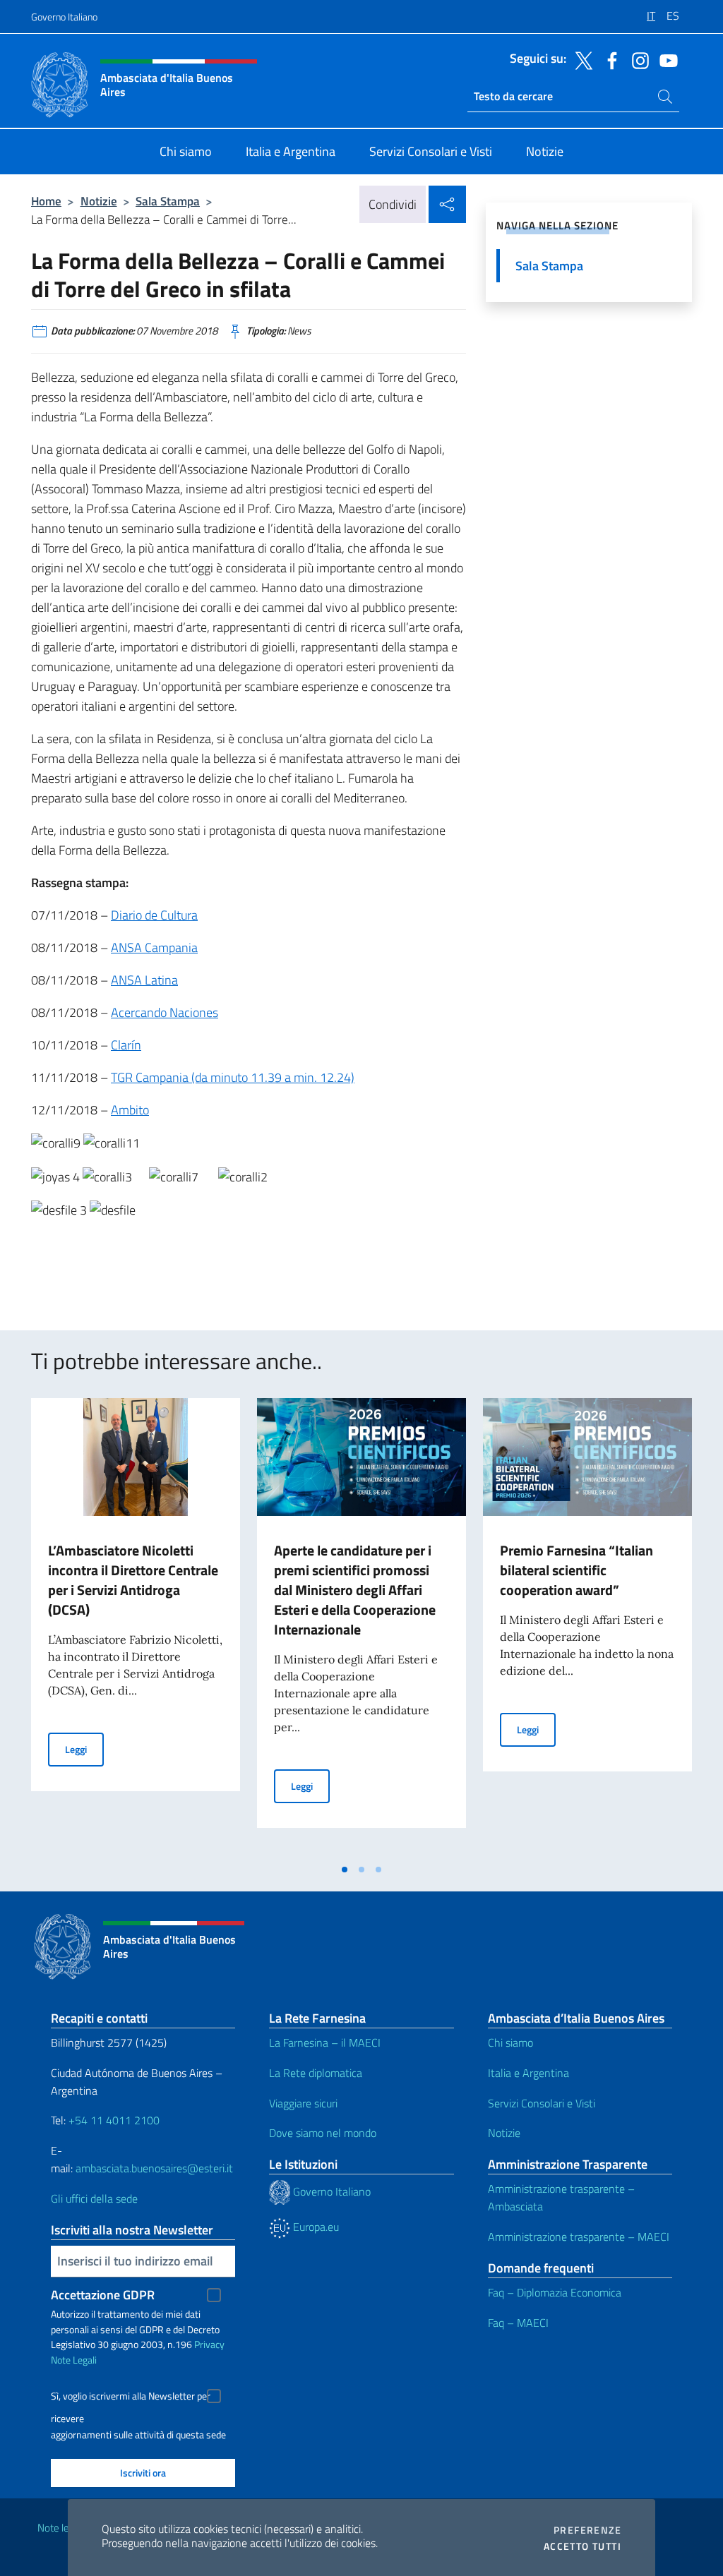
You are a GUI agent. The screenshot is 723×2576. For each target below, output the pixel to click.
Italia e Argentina (528, 2073)
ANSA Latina (144, 980)
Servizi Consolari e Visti (542, 2103)
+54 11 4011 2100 (113, 2120)
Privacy (209, 2344)
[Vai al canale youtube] (665, 59)
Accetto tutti (582, 2546)
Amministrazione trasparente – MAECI (579, 2237)
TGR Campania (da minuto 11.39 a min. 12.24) (233, 1077)
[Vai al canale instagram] (637, 59)
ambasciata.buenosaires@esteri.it (154, 2168)
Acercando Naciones (165, 1012)
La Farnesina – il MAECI (325, 2042)
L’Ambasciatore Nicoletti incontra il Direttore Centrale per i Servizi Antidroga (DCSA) (133, 1580)
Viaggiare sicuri (303, 2103)
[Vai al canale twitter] (580, 59)
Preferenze (587, 2530)
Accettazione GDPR (103, 2295)
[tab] (345, 1870)
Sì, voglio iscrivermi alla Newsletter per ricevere (131, 2398)
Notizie (99, 201)
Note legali (61, 2528)
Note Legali (74, 2360)
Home (46, 201)
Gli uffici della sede (94, 2198)
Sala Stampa (168, 201)
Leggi (84, 1749)
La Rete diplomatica (316, 2073)
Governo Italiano (64, 17)
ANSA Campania (154, 947)
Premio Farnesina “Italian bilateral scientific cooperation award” (576, 1570)
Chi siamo (510, 2042)
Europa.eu (315, 2227)
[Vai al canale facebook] (609, 59)
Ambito (130, 1110)
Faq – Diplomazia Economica (555, 2292)
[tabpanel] (136, 1627)
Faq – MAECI (518, 2323)
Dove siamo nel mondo (323, 2133)
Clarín (126, 1045)
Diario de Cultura (154, 915)
